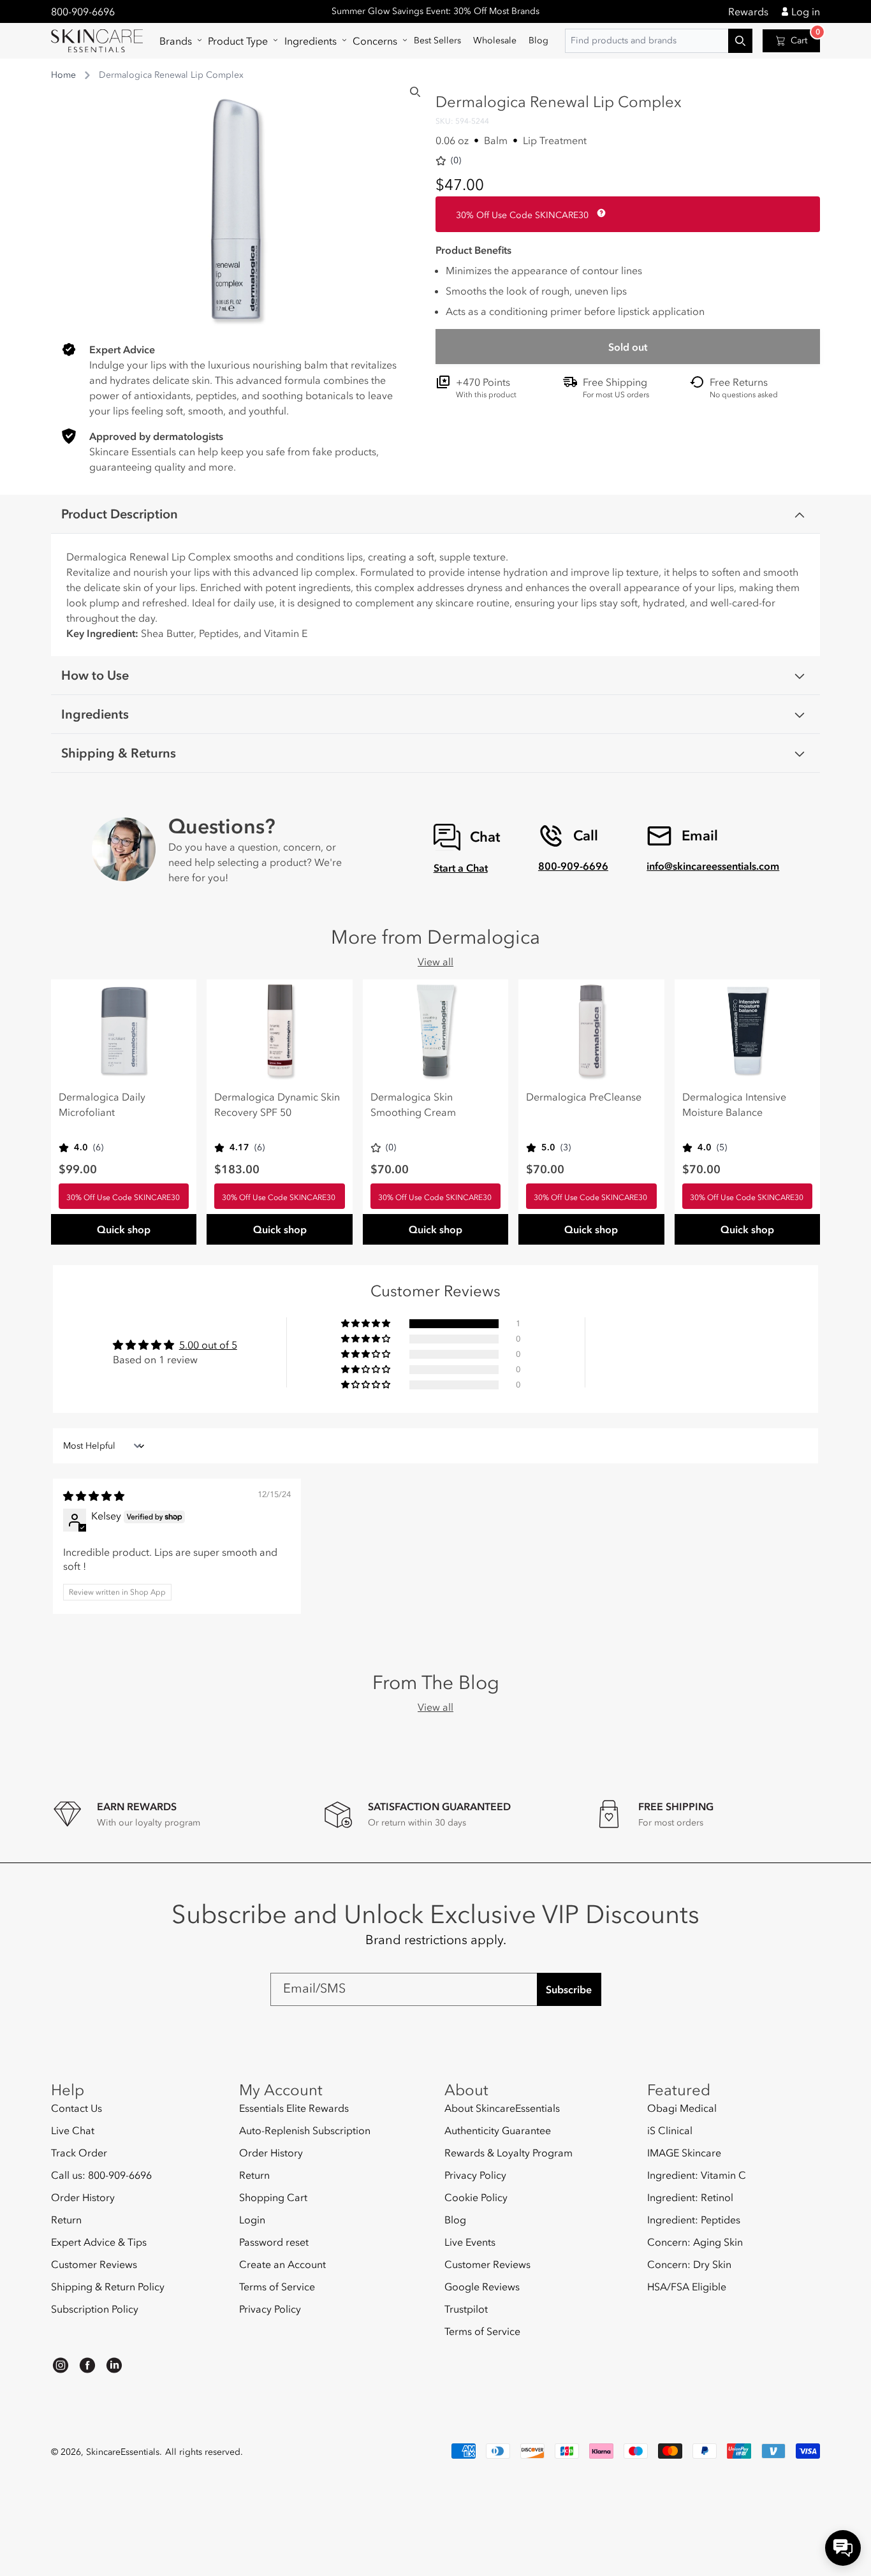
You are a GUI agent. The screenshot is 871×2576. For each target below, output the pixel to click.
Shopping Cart (273, 2197)
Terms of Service (277, 2287)
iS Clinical (670, 2130)
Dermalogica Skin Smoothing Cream (413, 1104)
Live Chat (73, 2130)
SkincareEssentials (123, 2452)
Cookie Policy (476, 2197)
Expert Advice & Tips (99, 2242)
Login (252, 2220)
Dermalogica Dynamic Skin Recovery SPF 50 (277, 1104)
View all (435, 962)
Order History (83, 2197)
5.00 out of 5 (208, 1345)
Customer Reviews (94, 2264)
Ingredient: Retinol (690, 2197)
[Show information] (599, 213)
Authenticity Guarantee (498, 2130)
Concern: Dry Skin (689, 2264)
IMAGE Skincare (684, 2153)
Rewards (748, 11)
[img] (94, 1496)
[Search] (415, 92)
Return (66, 2220)
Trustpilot (466, 2309)
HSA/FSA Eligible (687, 2287)
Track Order (79, 2153)
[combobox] (659, 41)
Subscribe (569, 1989)
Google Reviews (482, 2287)
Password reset (274, 2242)
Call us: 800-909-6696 (101, 2175)
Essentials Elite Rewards (294, 2108)
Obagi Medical (682, 2108)
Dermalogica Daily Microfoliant (102, 1104)
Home (63, 75)
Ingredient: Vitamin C (697, 2175)
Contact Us (77, 2108)
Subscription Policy (95, 2309)
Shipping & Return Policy (108, 2287)
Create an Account (282, 2264)
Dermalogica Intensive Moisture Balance (734, 1104)
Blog (455, 2220)
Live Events (470, 2242)
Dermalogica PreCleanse (584, 1097)
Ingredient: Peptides (694, 2220)
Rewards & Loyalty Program (509, 2153)
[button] (178, 41)
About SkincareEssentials (502, 2108)
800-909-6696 (83, 11)
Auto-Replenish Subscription (305, 2130)
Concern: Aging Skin (695, 2242)
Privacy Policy (270, 2309)
